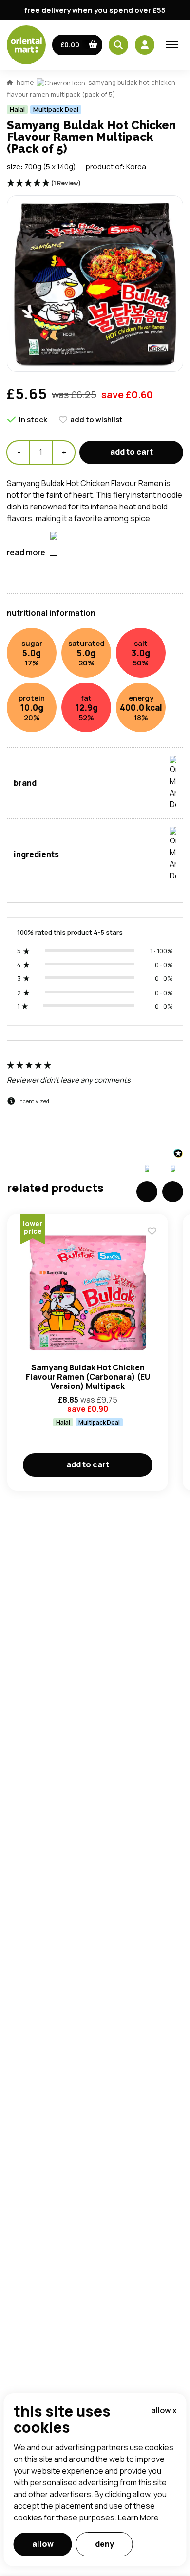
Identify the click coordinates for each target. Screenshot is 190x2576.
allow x (164, 2410)
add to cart (132, 452)
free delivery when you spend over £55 (95, 10)
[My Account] (145, 45)
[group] (95, 1093)
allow (43, 2544)
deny (104, 2544)
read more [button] (26, 552)
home (25, 82)
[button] (77, 45)
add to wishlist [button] (96, 420)
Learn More (138, 2517)
